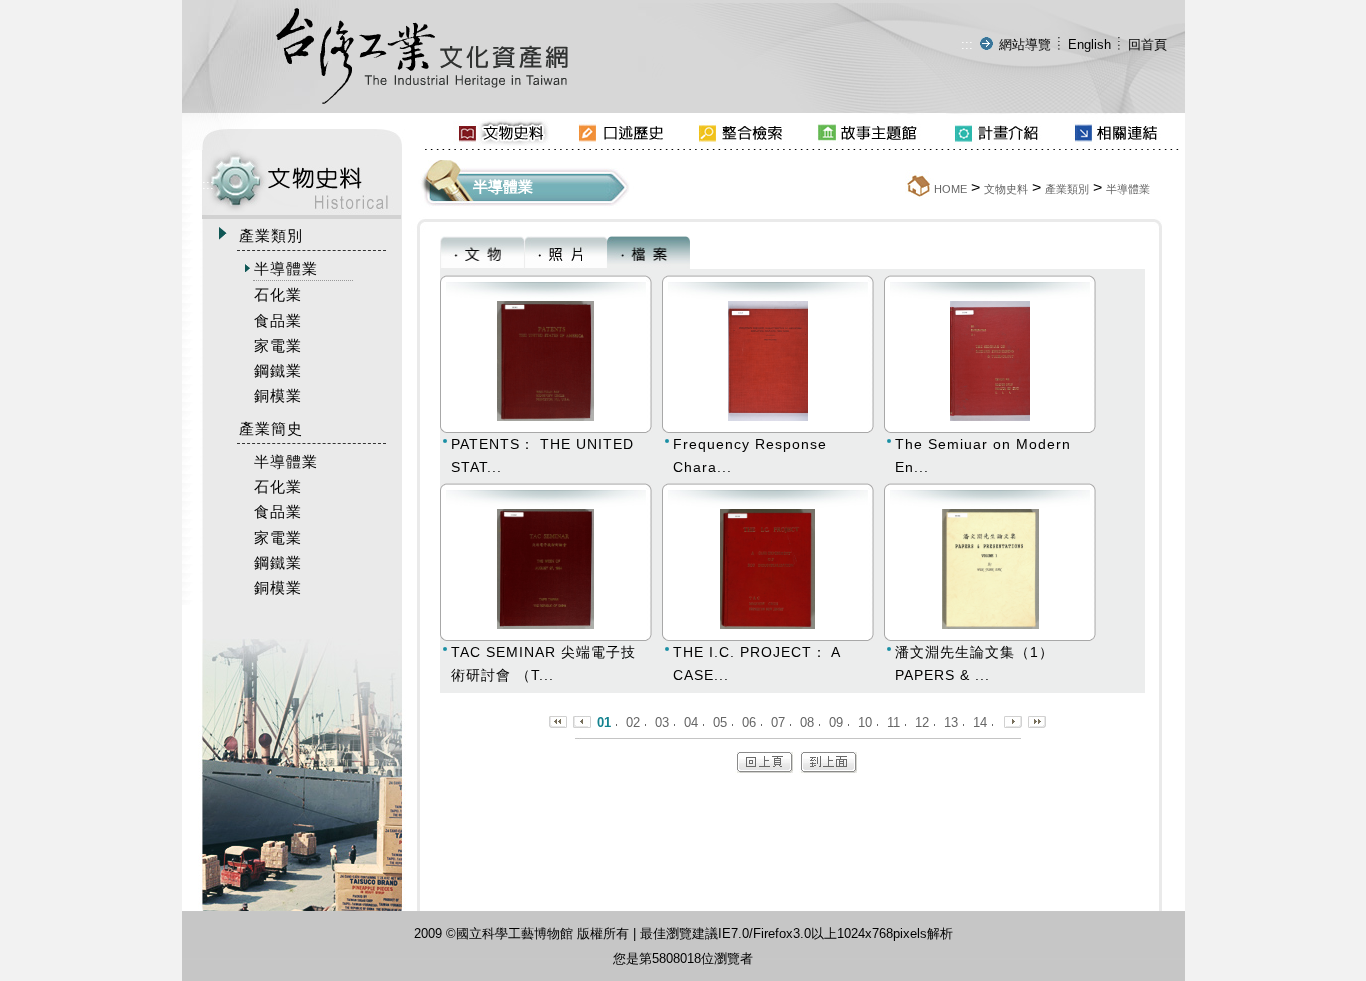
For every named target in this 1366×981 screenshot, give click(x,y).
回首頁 (1147, 44)
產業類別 (1067, 189)
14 (980, 722)
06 (749, 722)
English (1089, 44)
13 (951, 722)
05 (720, 722)
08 (807, 722)
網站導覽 (1025, 44)
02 (633, 722)
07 (778, 722)
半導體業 (1128, 189)
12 (922, 722)
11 (893, 722)
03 (662, 722)
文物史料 (1006, 189)
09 (836, 722)
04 (691, 722)
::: (967, 44)
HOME (950, 189)
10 (865, 722)
